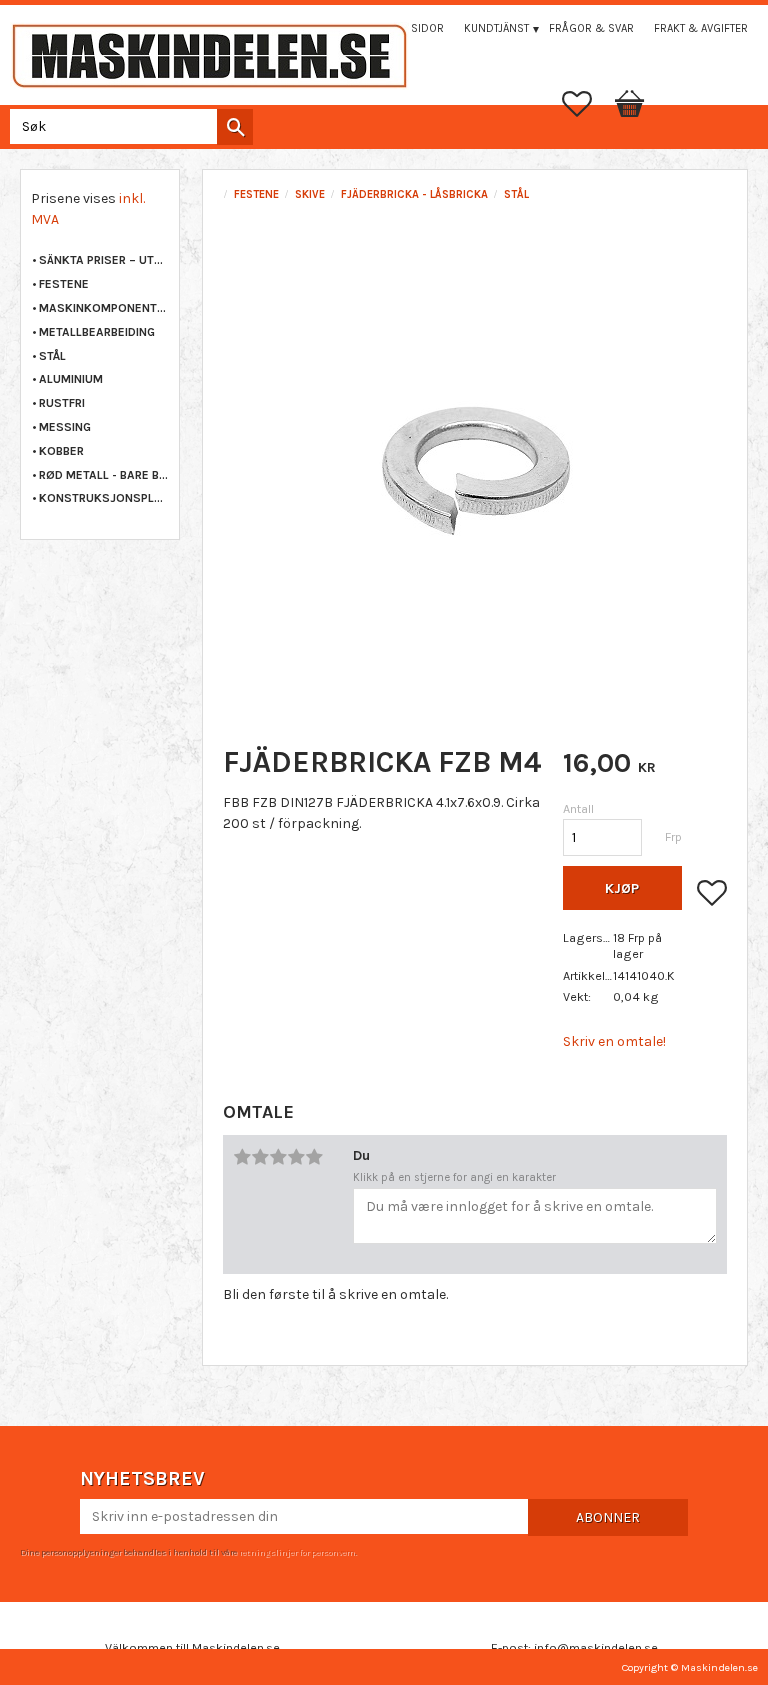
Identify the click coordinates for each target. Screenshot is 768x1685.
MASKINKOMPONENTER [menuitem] (104, 308)
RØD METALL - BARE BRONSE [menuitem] (104, 475)
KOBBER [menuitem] (61, 451)
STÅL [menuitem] (52, 356)
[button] (587, 104)
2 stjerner (260, 1157)
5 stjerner (314, 1157)
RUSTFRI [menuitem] (62, 403)
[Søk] (235, 127)
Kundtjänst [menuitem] (496, 28)
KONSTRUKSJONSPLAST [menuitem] (104, 498)
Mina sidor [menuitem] (413, 28)
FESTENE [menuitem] (64, 284)
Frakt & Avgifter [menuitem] (701, 28)
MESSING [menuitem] (65, 427)
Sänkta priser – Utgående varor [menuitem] (104, 260)
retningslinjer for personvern (297, 1552)
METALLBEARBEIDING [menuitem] (97, 332)
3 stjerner (278, 1157)
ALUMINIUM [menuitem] (71, 379)
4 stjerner (296, 1157)
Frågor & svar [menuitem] (591, 28)
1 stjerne (242, 1157)
